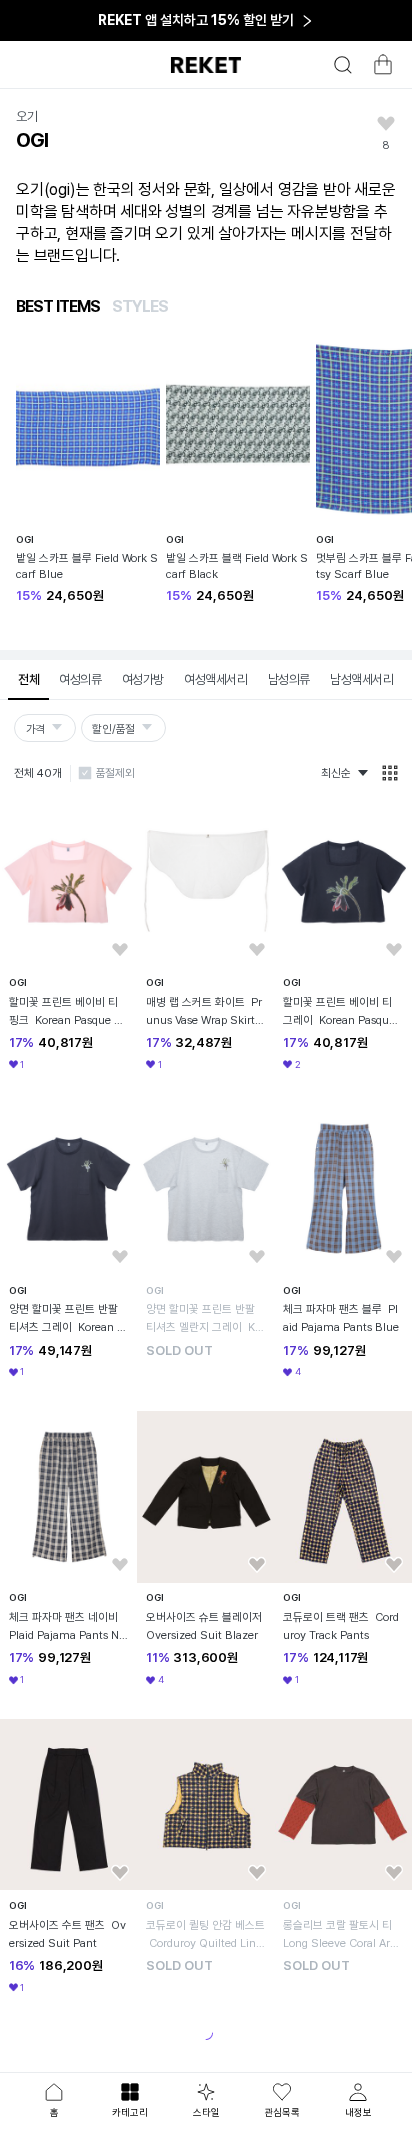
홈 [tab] (54, 2112)
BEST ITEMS (58, 306)
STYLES (140, 306)
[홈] (206, 65)
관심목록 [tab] (282, 2112)
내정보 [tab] (358, 2112)
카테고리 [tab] (130, 2112)
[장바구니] (380, 70)
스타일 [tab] (206, 2112)
